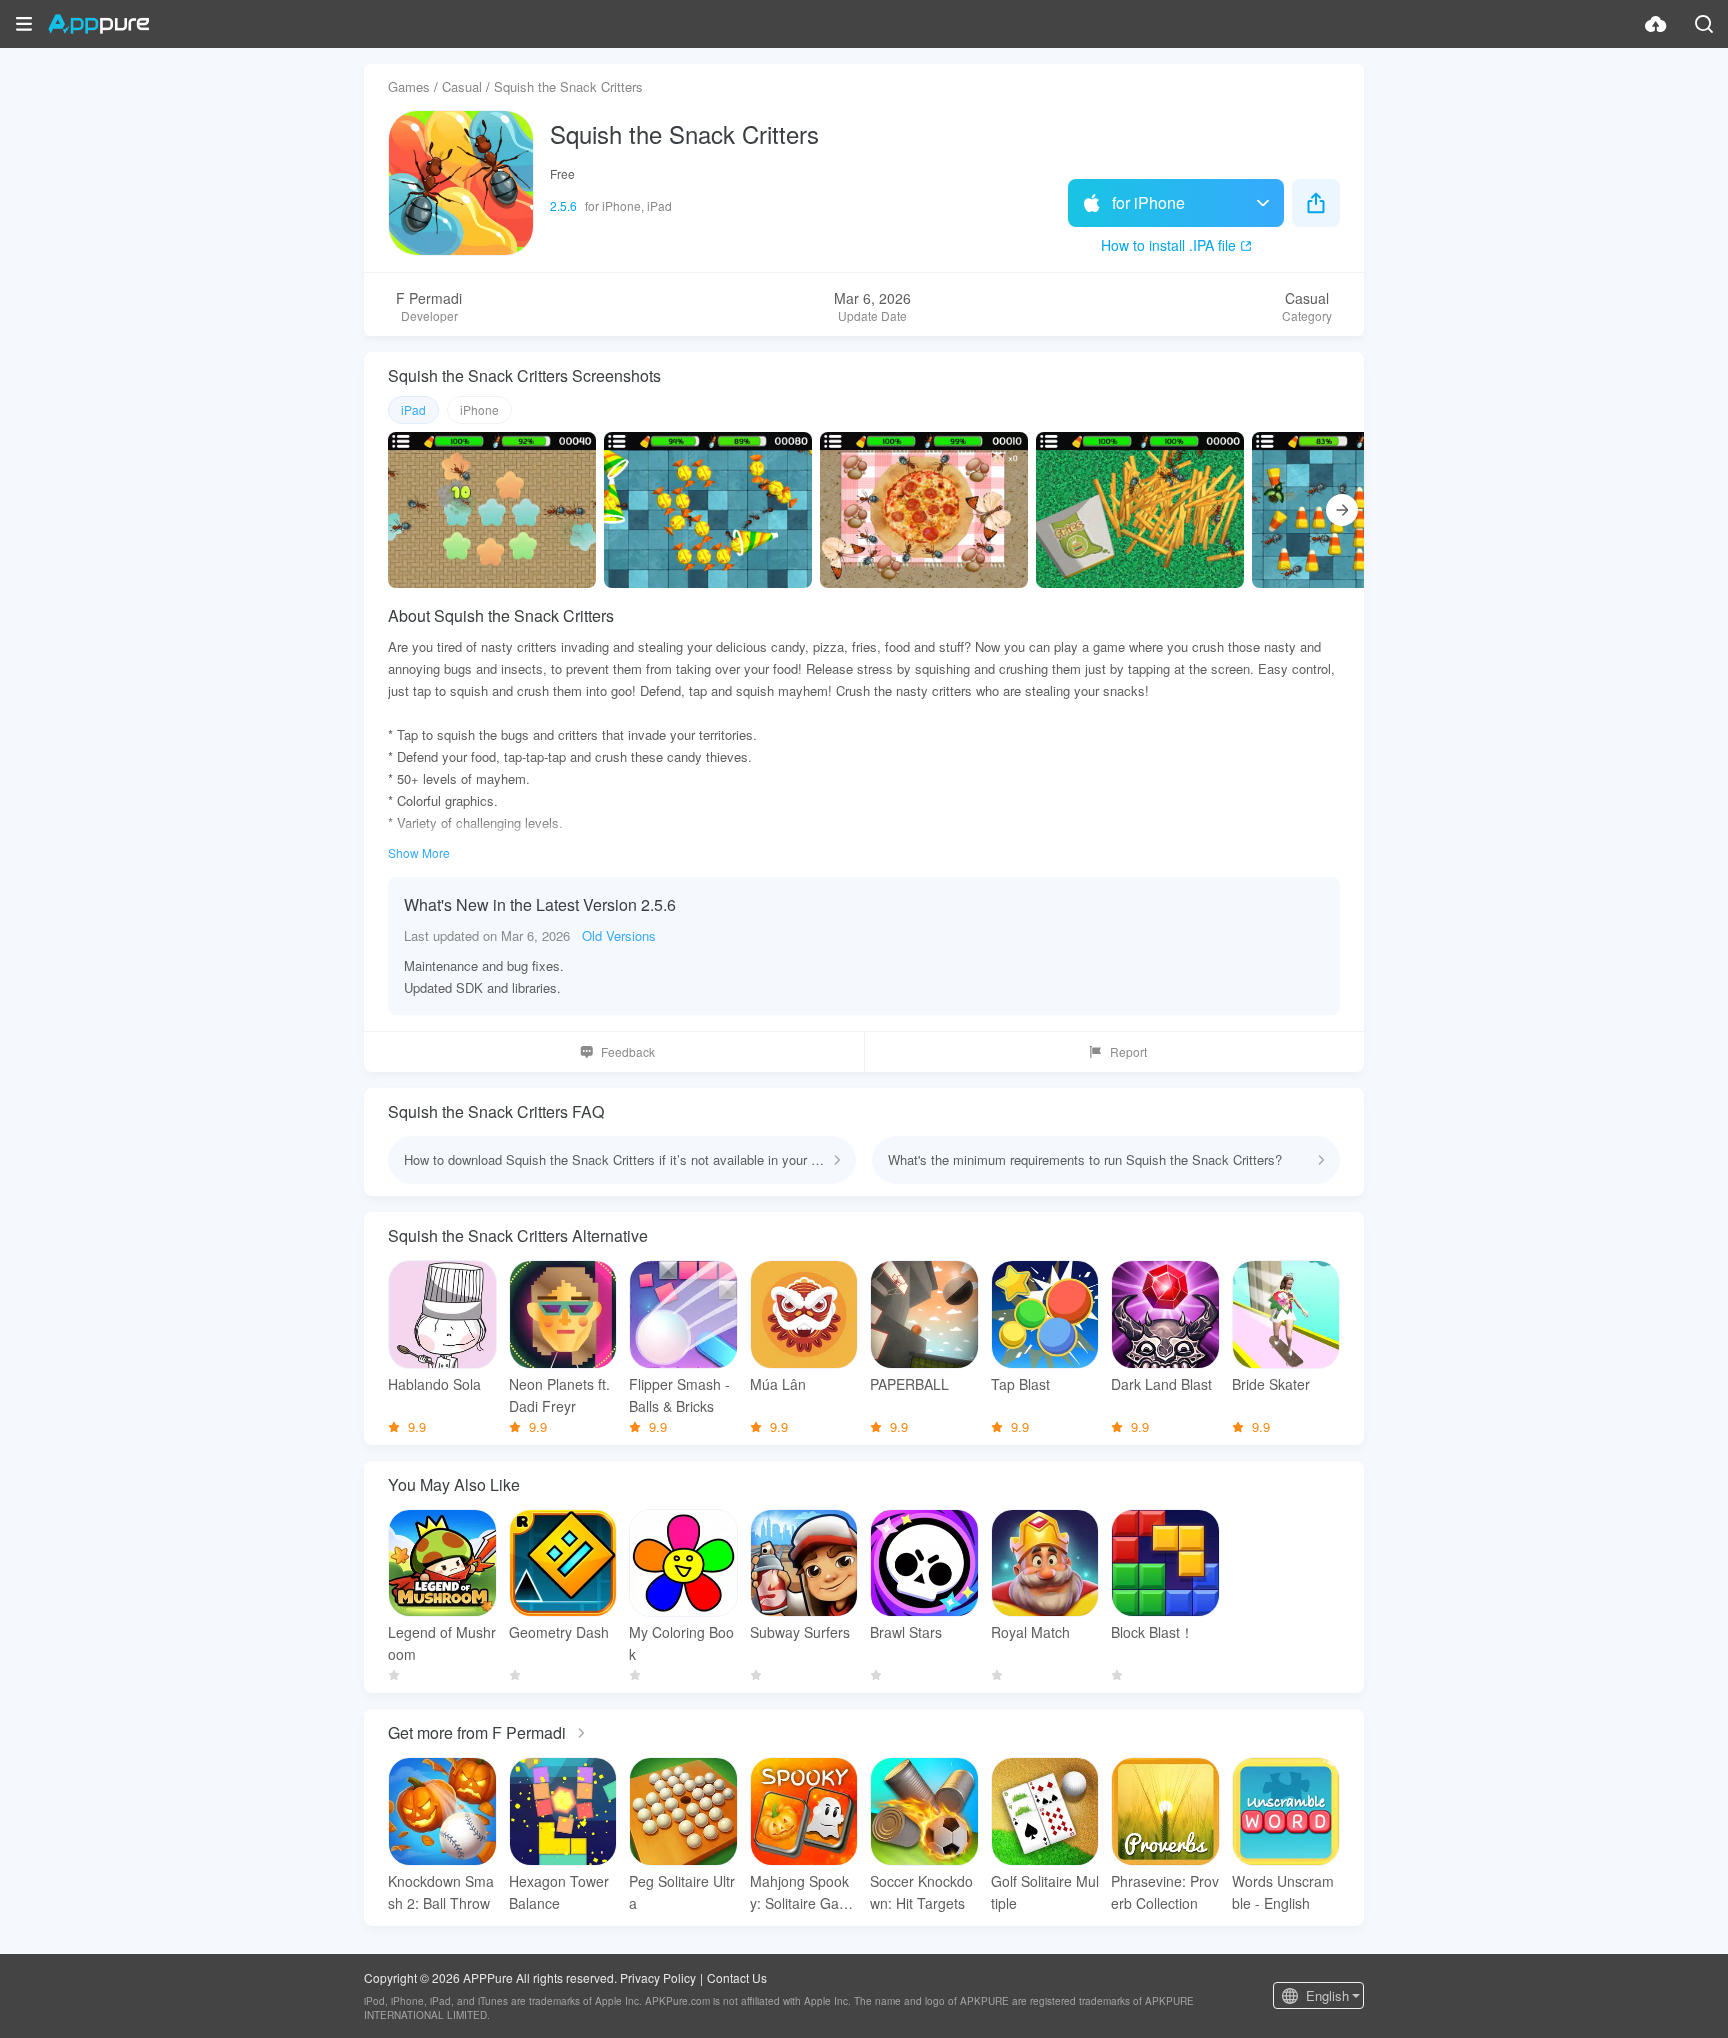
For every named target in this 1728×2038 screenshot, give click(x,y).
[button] (24, 24)
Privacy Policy (658, 1977)
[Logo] (98, 24)
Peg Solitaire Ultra (682, 1892)
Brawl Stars (906, 1632)
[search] (1704, 24)
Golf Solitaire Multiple (1045, 1892)
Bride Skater (1271, 1384)
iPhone (479, 409)
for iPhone (1148, 202)
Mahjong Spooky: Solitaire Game (800, 1892)
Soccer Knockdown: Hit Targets (921, 1892)
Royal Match (1030, 1632)
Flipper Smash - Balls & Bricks (679, 1395)
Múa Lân (778, 1384)
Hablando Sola (434, 1384)
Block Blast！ (1152, 1632)
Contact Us (737, 1977)
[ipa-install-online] (1656, 24)
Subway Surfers (800, 1632)
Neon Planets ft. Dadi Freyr (559, 1395)
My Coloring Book (681, 1643)
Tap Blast (1020, 1384)
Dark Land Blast (1161, 1384)
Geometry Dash (559, 1632)
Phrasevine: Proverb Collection (1165, 1892)
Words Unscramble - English (1283, 1892)
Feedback (628, 1051)
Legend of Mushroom (442, 1643)
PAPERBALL (909, 1384)
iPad (413, 409)
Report (1128, 1051)
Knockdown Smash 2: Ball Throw (441, 1892)
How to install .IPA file (1168, 245)
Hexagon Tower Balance (559, 1892)
